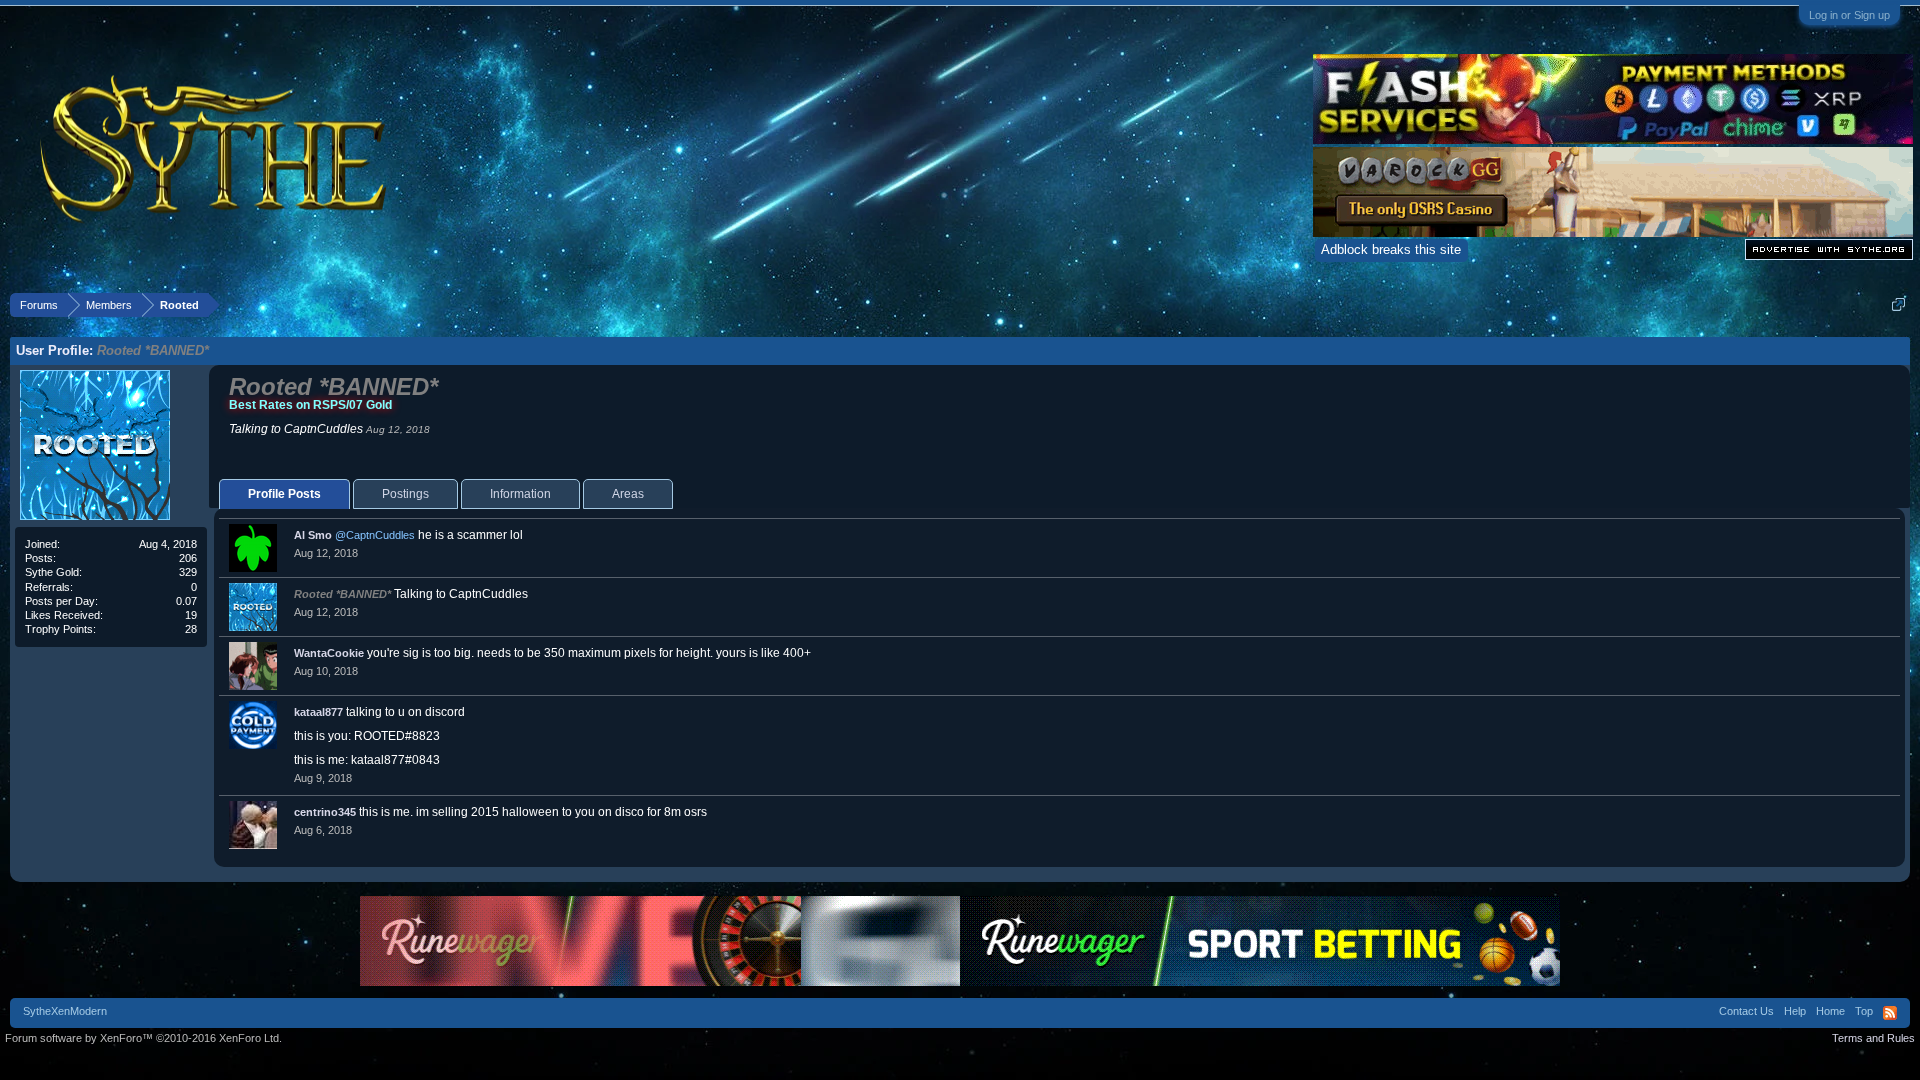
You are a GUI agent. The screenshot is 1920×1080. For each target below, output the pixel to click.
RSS (1890, 1013)
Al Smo (313, 535)
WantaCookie (329, 653)
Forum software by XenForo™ (143, 1038)
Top (1864, 1011)
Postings (405, 494)
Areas (628, 494)
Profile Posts (284, 494)
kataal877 (318, 712)
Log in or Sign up (1849, 15)
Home (1830, 1011)
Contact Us (1746, 1011)
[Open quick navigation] (1898, 304)
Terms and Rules (1873, 1038)
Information (520, 494)
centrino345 (325, 812)
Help (1795, 1011)
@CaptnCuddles (375, 535)
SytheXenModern (65, 1011)
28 (191, 629)
